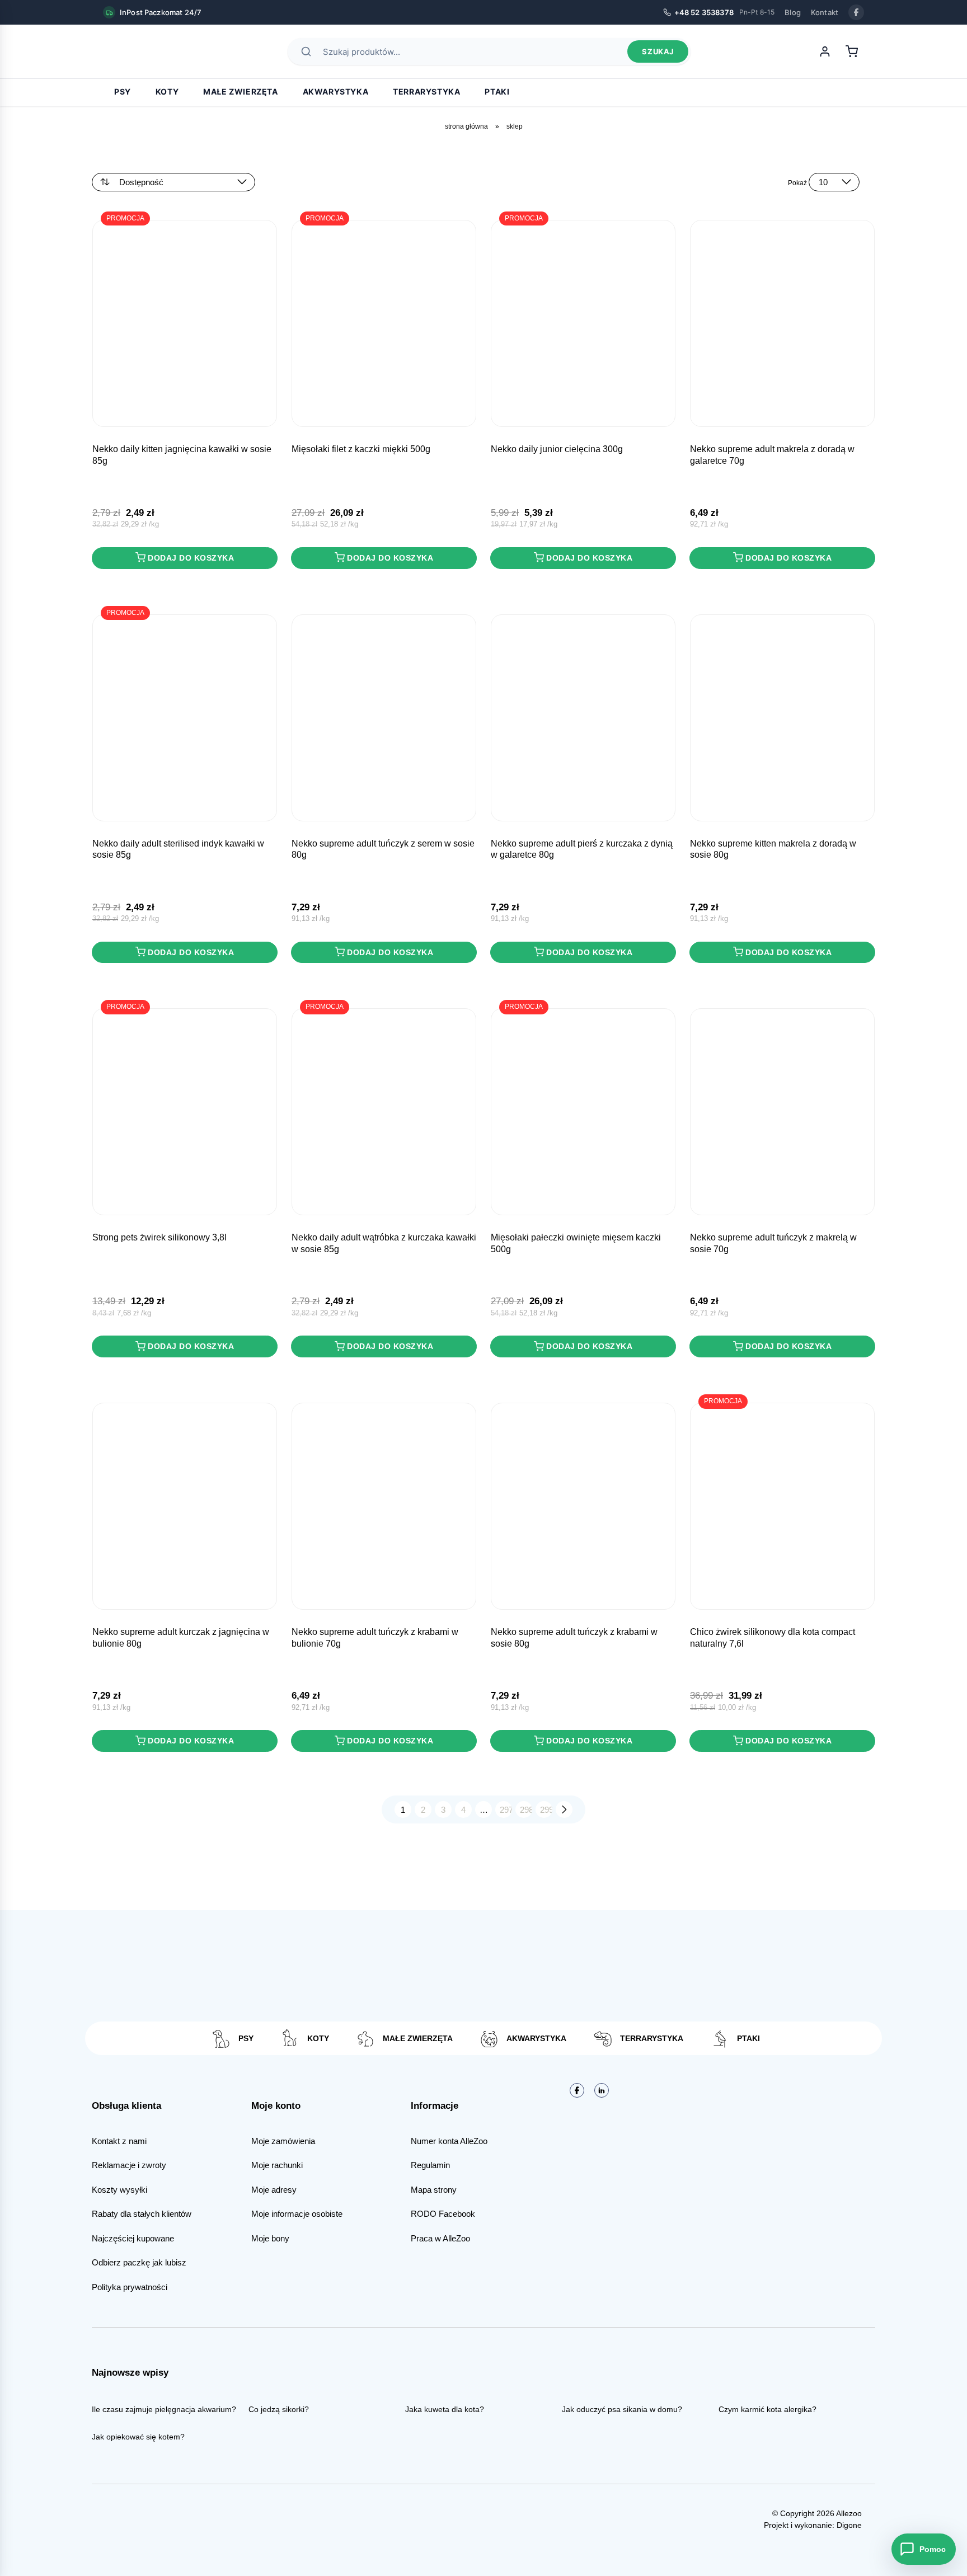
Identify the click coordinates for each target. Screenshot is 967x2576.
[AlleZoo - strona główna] (142, 51)
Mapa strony (434, 2190)
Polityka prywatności (130, 2287)
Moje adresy (274, 2190)
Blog (793, 12)
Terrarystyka (426, 91)
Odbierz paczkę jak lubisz (139, 2262)
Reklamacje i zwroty (129, 2165)
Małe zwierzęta (240, 91)
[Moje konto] (825, 51)
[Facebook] (856, 12)
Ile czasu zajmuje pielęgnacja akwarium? (164, 2409)
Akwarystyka (336, 91)
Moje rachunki (277, 2165)
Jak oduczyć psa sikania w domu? (622, 2409)
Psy (123, 91)
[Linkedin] (602, 2090)
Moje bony (270, 2238)
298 (526, 1810)
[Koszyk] (852, 51)
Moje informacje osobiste (297, 2214)
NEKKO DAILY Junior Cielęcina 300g (557, 449)
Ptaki (497, 91)
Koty (167, 91)
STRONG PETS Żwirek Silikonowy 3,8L (159, 1237)
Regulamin (430, 2165)
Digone (849, 2525)
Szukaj (658, 51)
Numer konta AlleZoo (449, 2141)
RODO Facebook (443, 2214)
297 (506, 1810)
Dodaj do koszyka (191, 558)
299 (546, 1810)
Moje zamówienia (283, 2141)
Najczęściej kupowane (133, 2238)
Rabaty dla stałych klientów (142, 2214)
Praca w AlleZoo (440, 2238)
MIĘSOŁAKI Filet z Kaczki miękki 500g (361, 449)
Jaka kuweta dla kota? (445, 2409)
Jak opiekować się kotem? (138, 2437)
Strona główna (466, 126)
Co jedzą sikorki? (279, 2409)
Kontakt (825, 12)
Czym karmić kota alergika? (768, 2409)
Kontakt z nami (119, 2141)
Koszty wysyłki (119, 2190)
